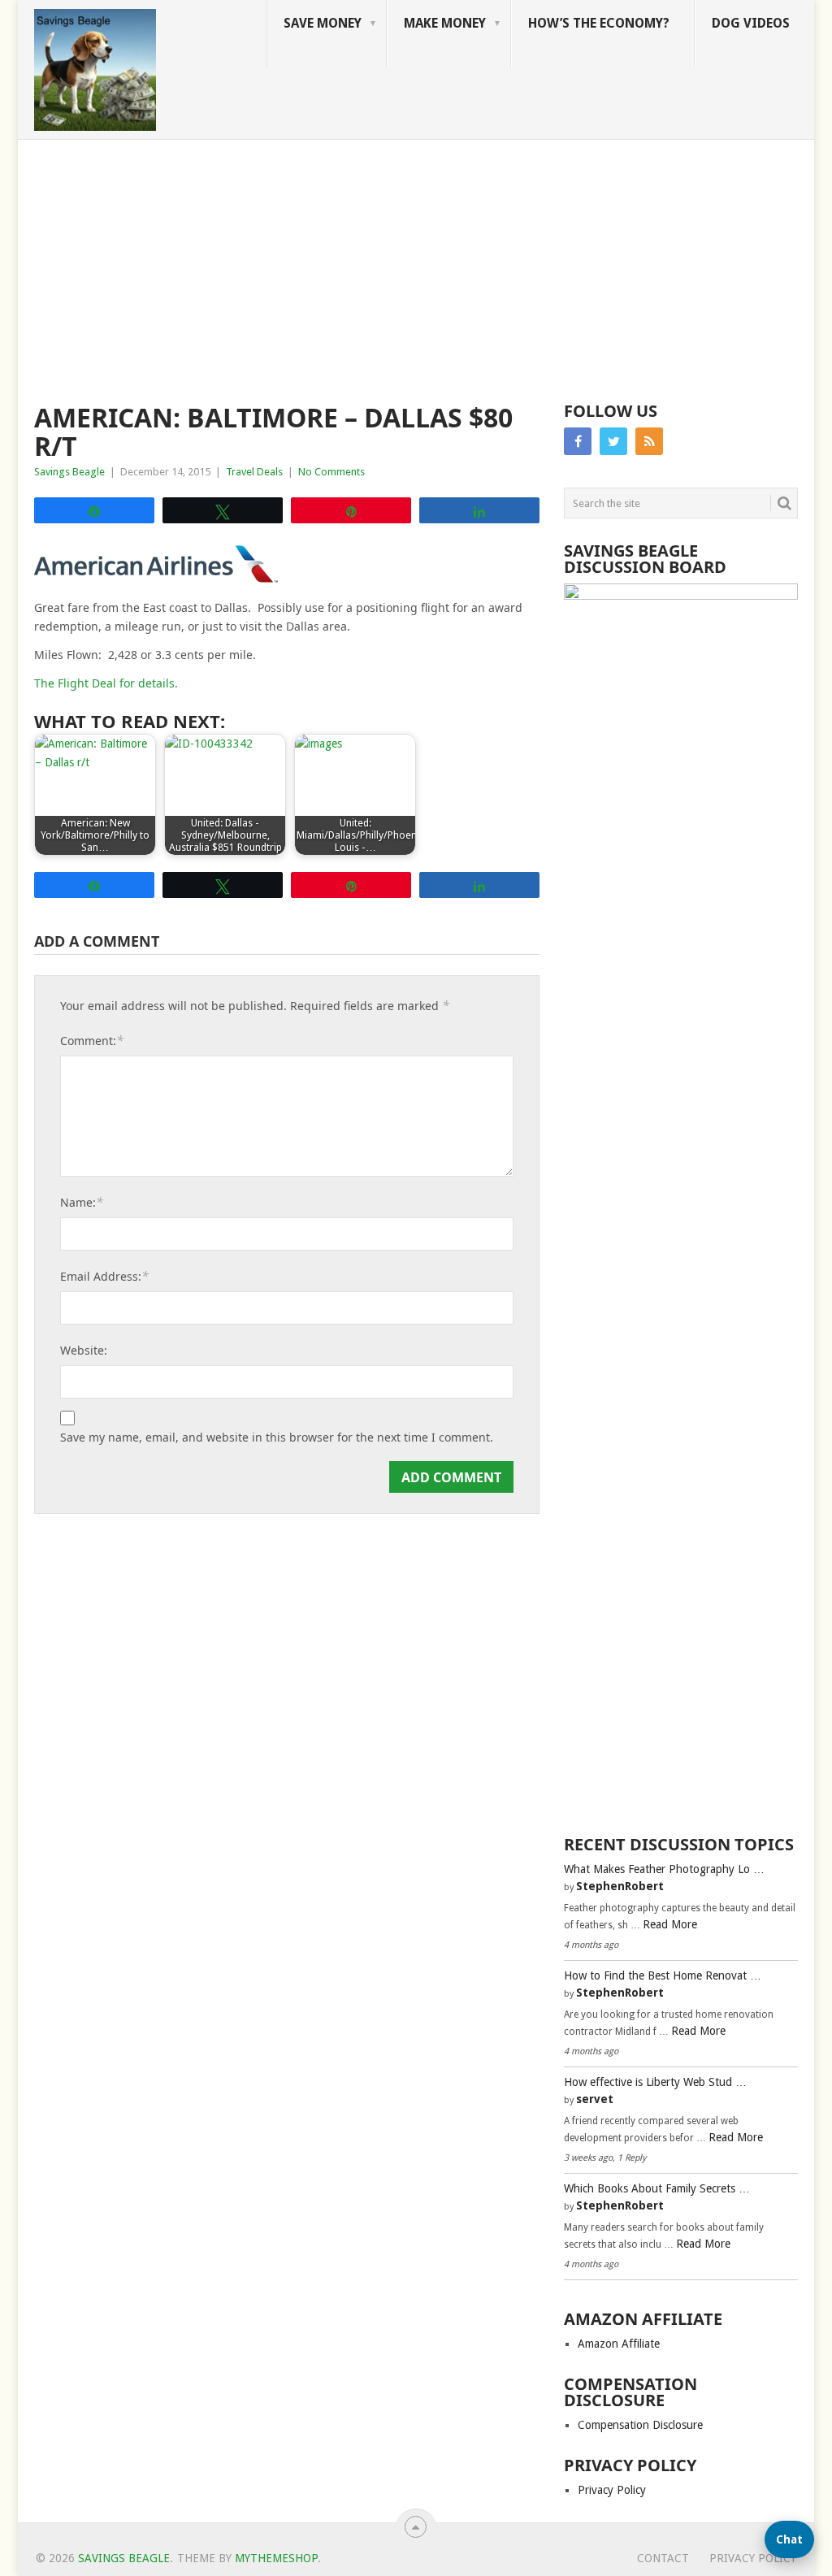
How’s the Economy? (599, 23)
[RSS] (649, 441)
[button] (789, 2539)
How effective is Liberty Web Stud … (655, 2082)
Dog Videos (751, 23)
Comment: (92, 1040)
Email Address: (104, 1276)
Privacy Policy (612, 2490)
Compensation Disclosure (640, 2425)
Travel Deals (254, 472)
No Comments (331, 472)
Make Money (445, 23)
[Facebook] (578, 441)
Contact (663, 2558)
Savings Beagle (69, 472)
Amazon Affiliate (619, 2344)
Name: (82, 1202)
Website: (84, 1350)
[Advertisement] (416, 262)
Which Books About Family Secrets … (657, 2188)
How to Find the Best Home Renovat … (663, 1975)
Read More (670, 1924)
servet (595, 2099)
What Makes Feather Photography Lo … (664, 1869)
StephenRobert (620, 1886)
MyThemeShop (276, 2558)
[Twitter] (613, 441)
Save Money (323, 23)
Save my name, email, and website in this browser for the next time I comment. (277, 1438)
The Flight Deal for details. (106, 683)
